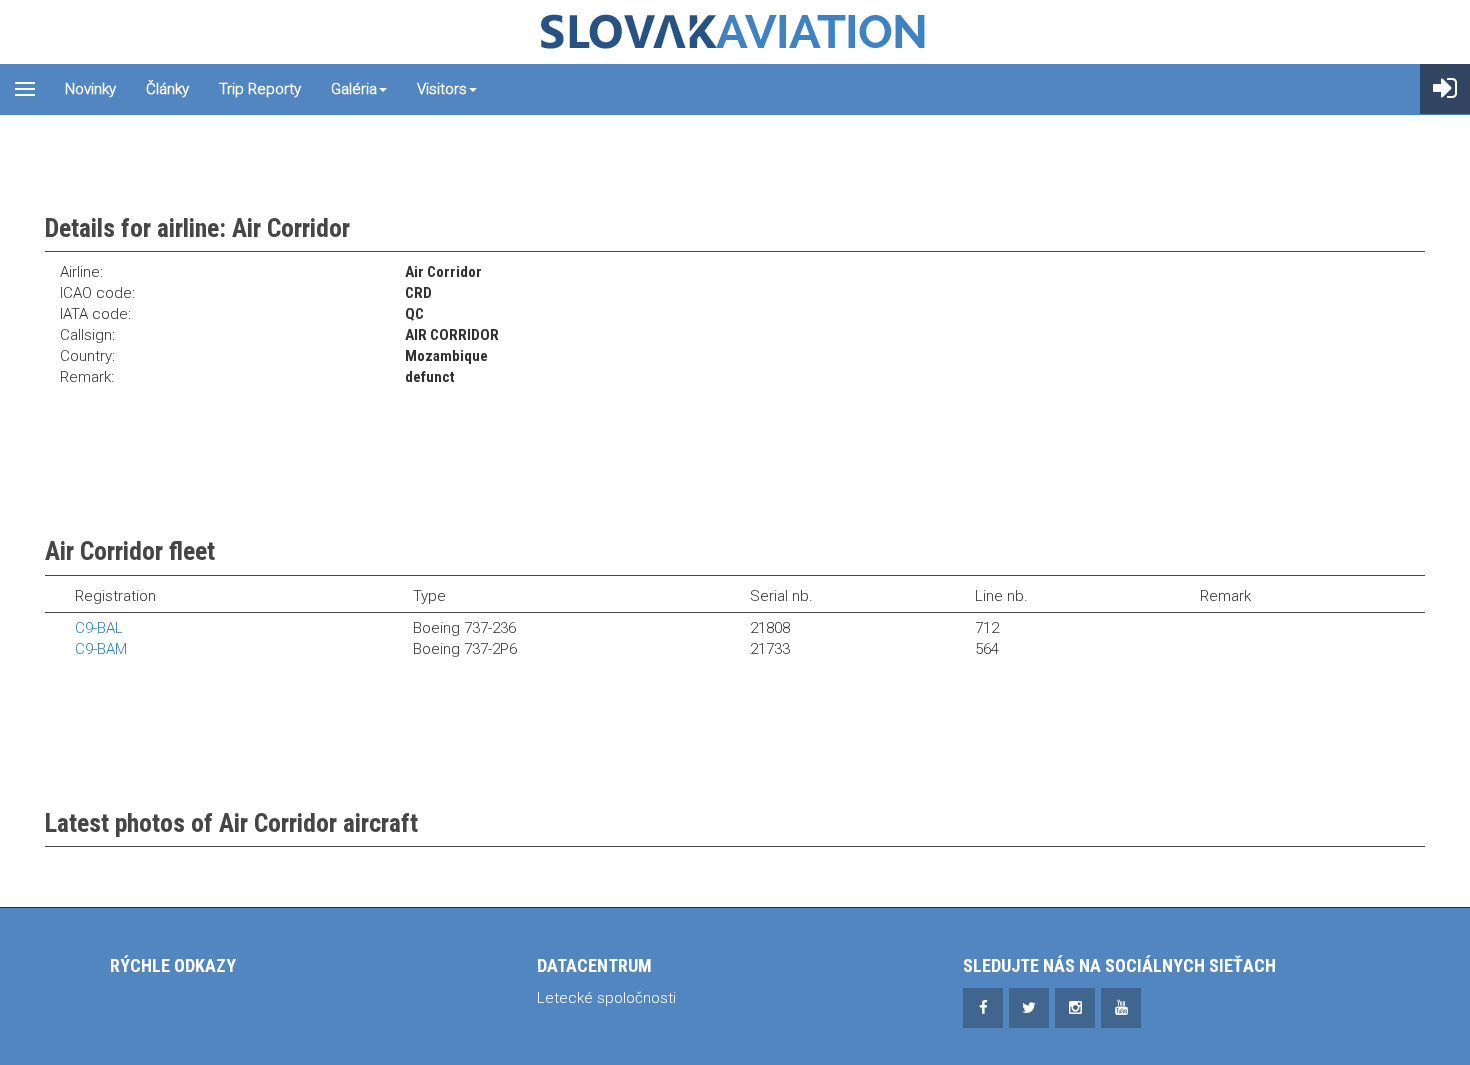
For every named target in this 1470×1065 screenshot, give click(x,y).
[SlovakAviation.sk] (735, 32)
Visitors (442, 89)
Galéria (354, 89)
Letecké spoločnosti (606, 998)
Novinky (90, 89)
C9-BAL (99, 628)
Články (167, 89)
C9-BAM (101, 649)
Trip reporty (260, 89)
